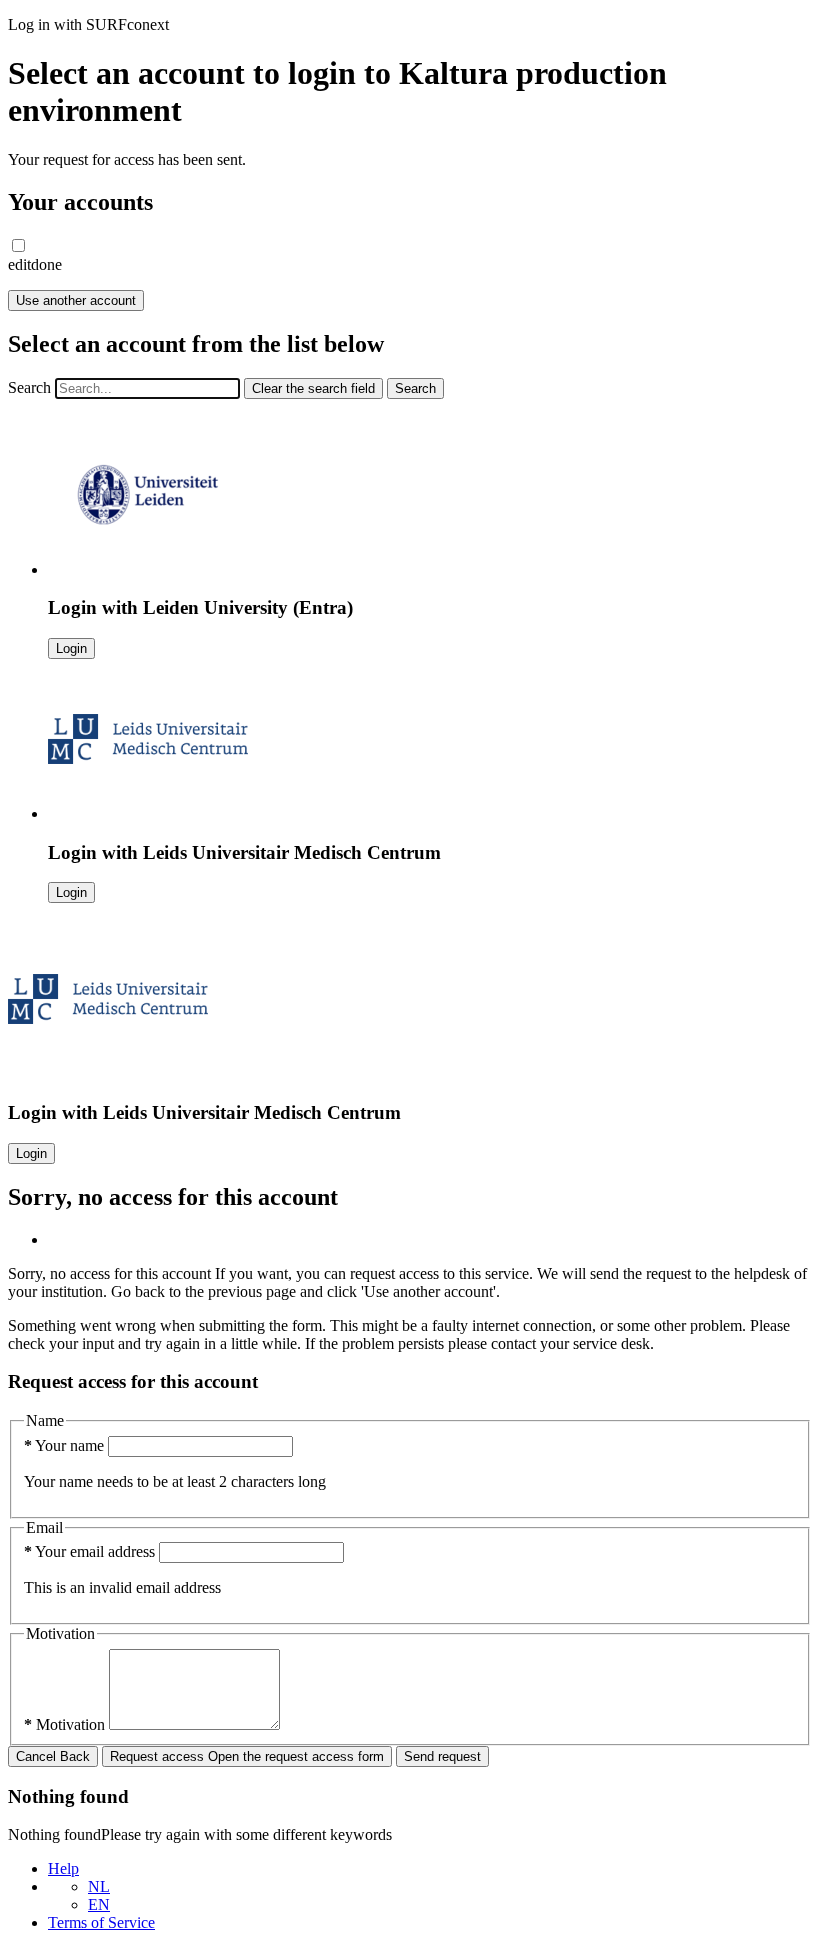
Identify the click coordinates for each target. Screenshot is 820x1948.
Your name (66, 1445)
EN (99, 1904)
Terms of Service (101, 1922)
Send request (442, 1756)
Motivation (66, 1724)
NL (99, 1886)
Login (71, 648)
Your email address (91, 1551)
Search (29, 387)
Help (63, 1868)
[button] (18, 245)
